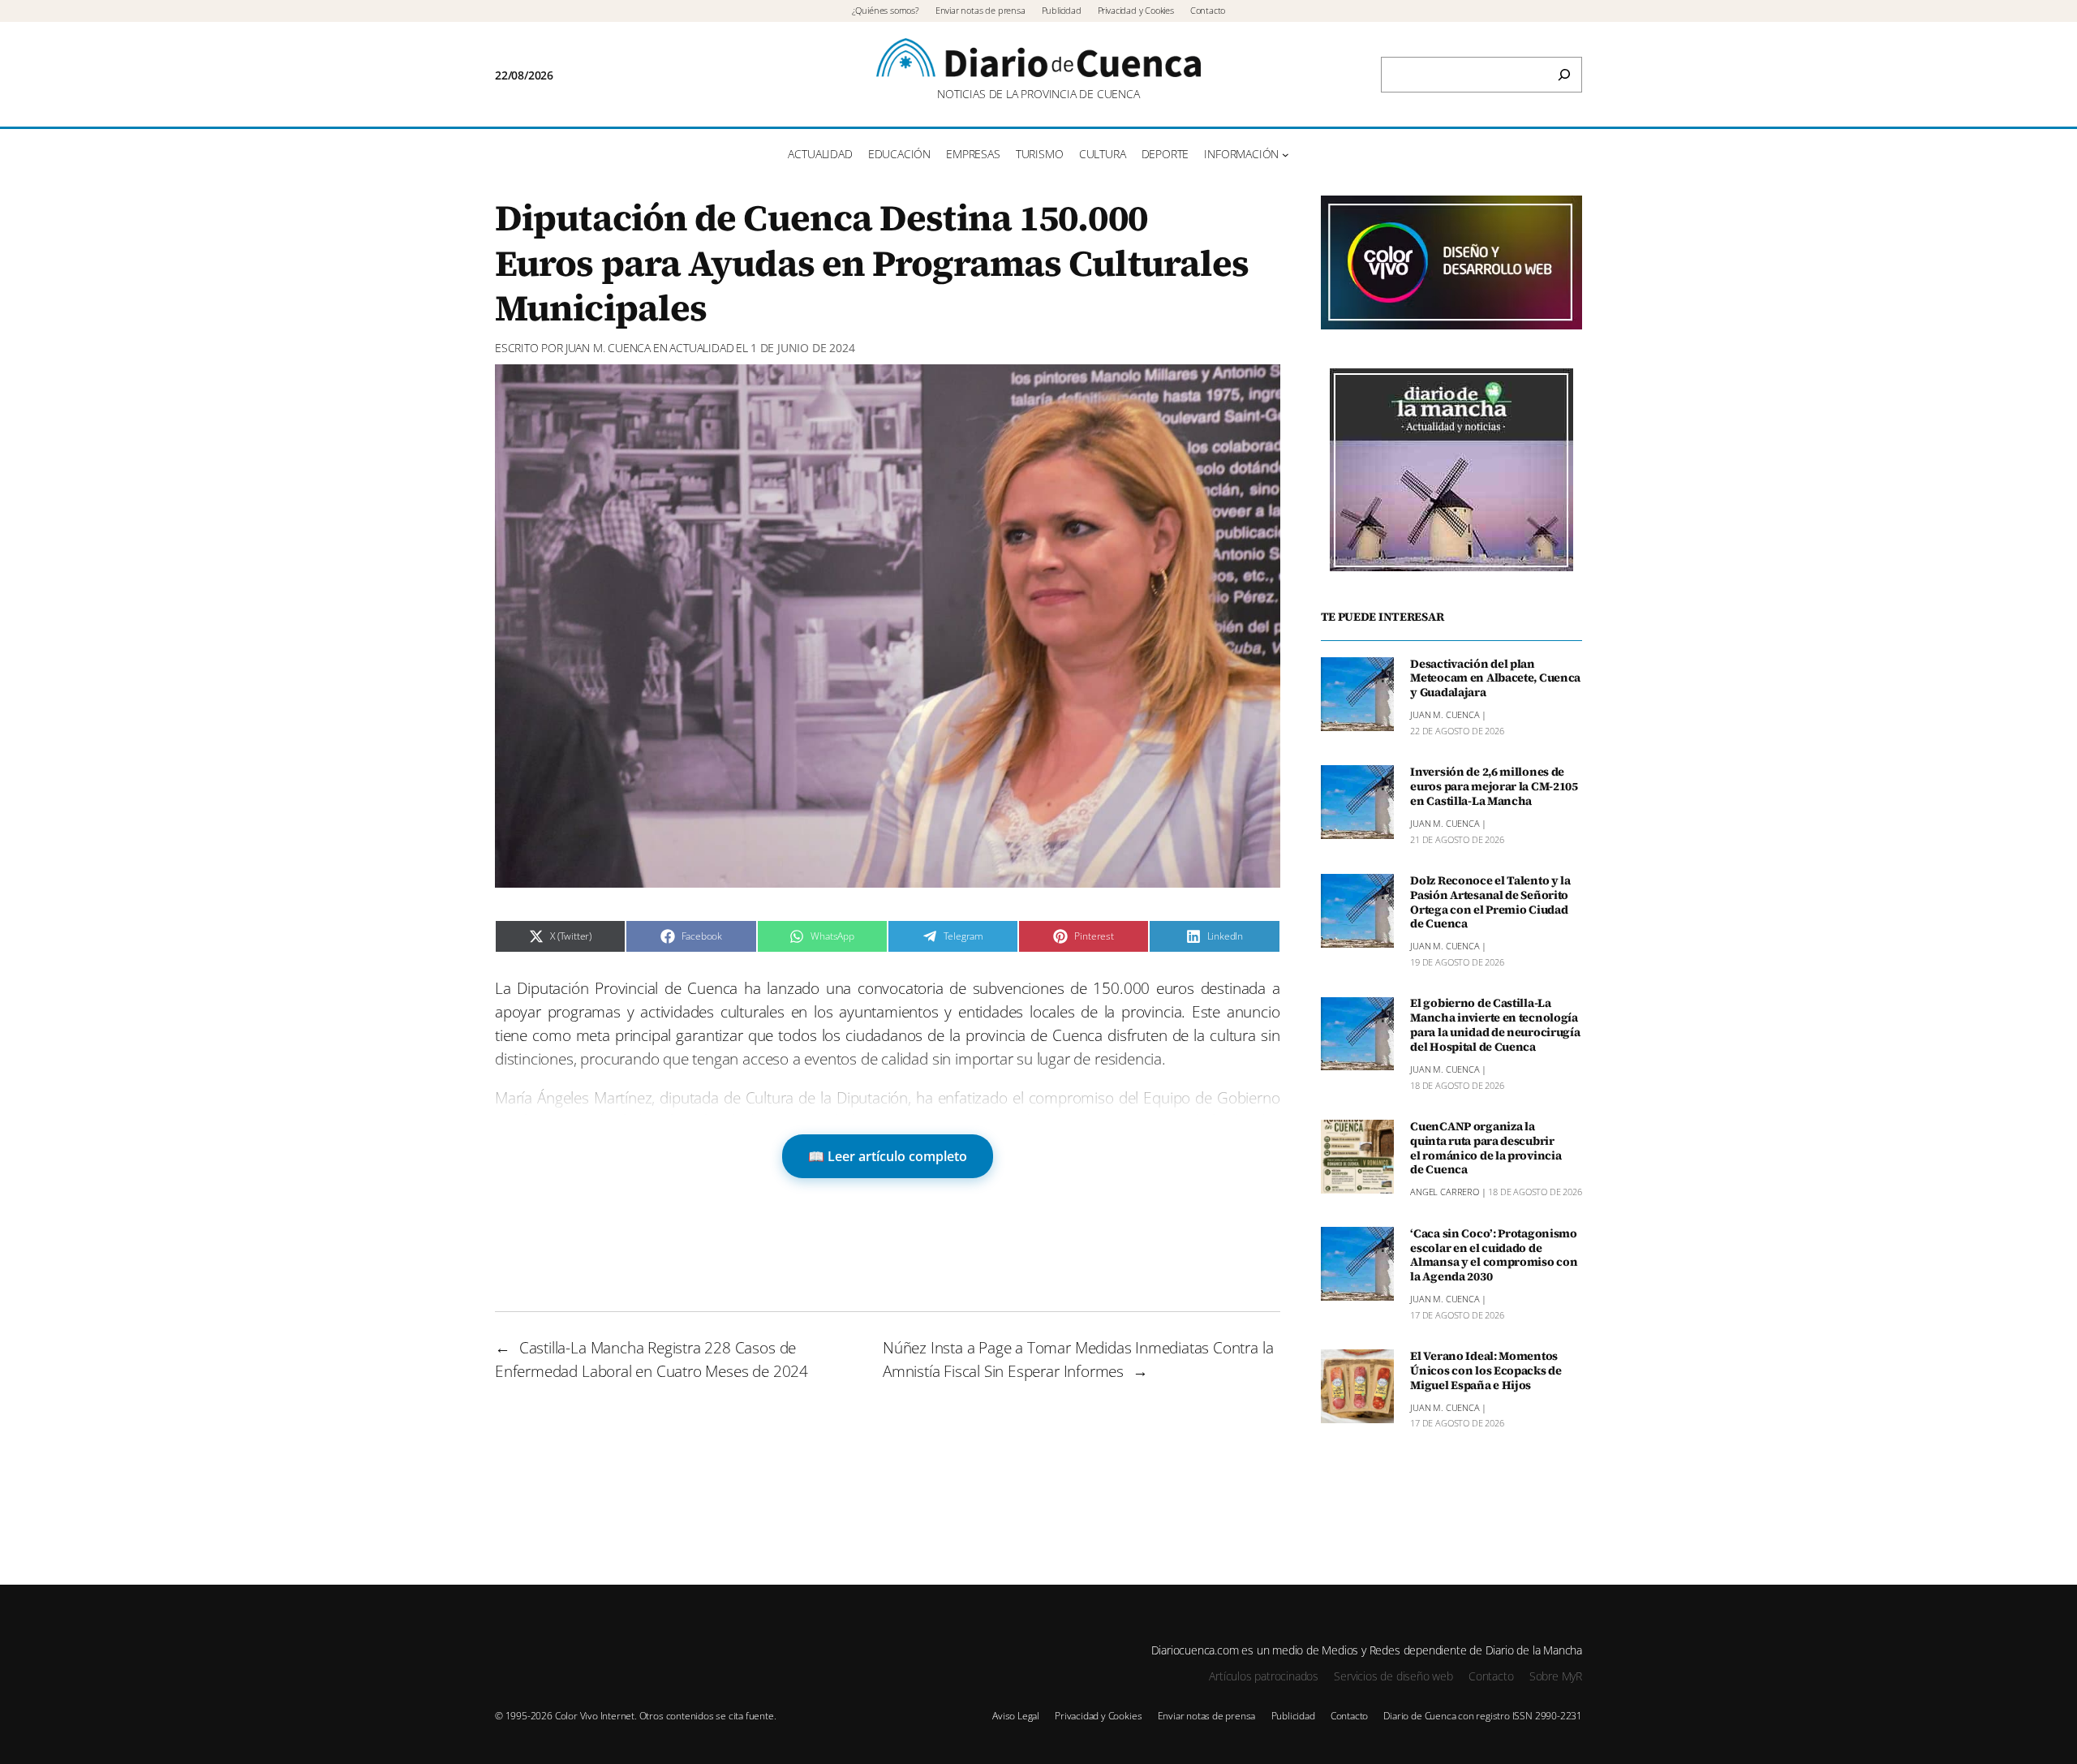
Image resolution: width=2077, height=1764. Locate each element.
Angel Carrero (1445, 1192)
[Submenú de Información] (1286, 155)
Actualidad (701, 348)
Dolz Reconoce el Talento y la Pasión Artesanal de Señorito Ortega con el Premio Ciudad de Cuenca (1490, 903)
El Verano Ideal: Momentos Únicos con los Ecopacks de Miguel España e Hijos (1486, 1371)
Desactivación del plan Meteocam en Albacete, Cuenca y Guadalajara (1495, 679)
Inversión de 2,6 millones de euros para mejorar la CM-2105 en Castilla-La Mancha (1494, 787)
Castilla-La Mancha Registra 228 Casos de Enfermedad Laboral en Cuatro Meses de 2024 (651, 1359)
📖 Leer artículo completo (888, 1156)
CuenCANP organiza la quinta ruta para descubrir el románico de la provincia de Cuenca (1486, 1149)
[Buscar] (1564, 75)
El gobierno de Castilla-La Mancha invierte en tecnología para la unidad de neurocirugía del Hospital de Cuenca (1495, 1026)
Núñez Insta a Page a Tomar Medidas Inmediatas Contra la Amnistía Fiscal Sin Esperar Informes (1078, 1359)
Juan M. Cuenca (608, 348)
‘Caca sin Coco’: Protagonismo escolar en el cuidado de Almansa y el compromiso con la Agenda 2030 (1494, 1256)
